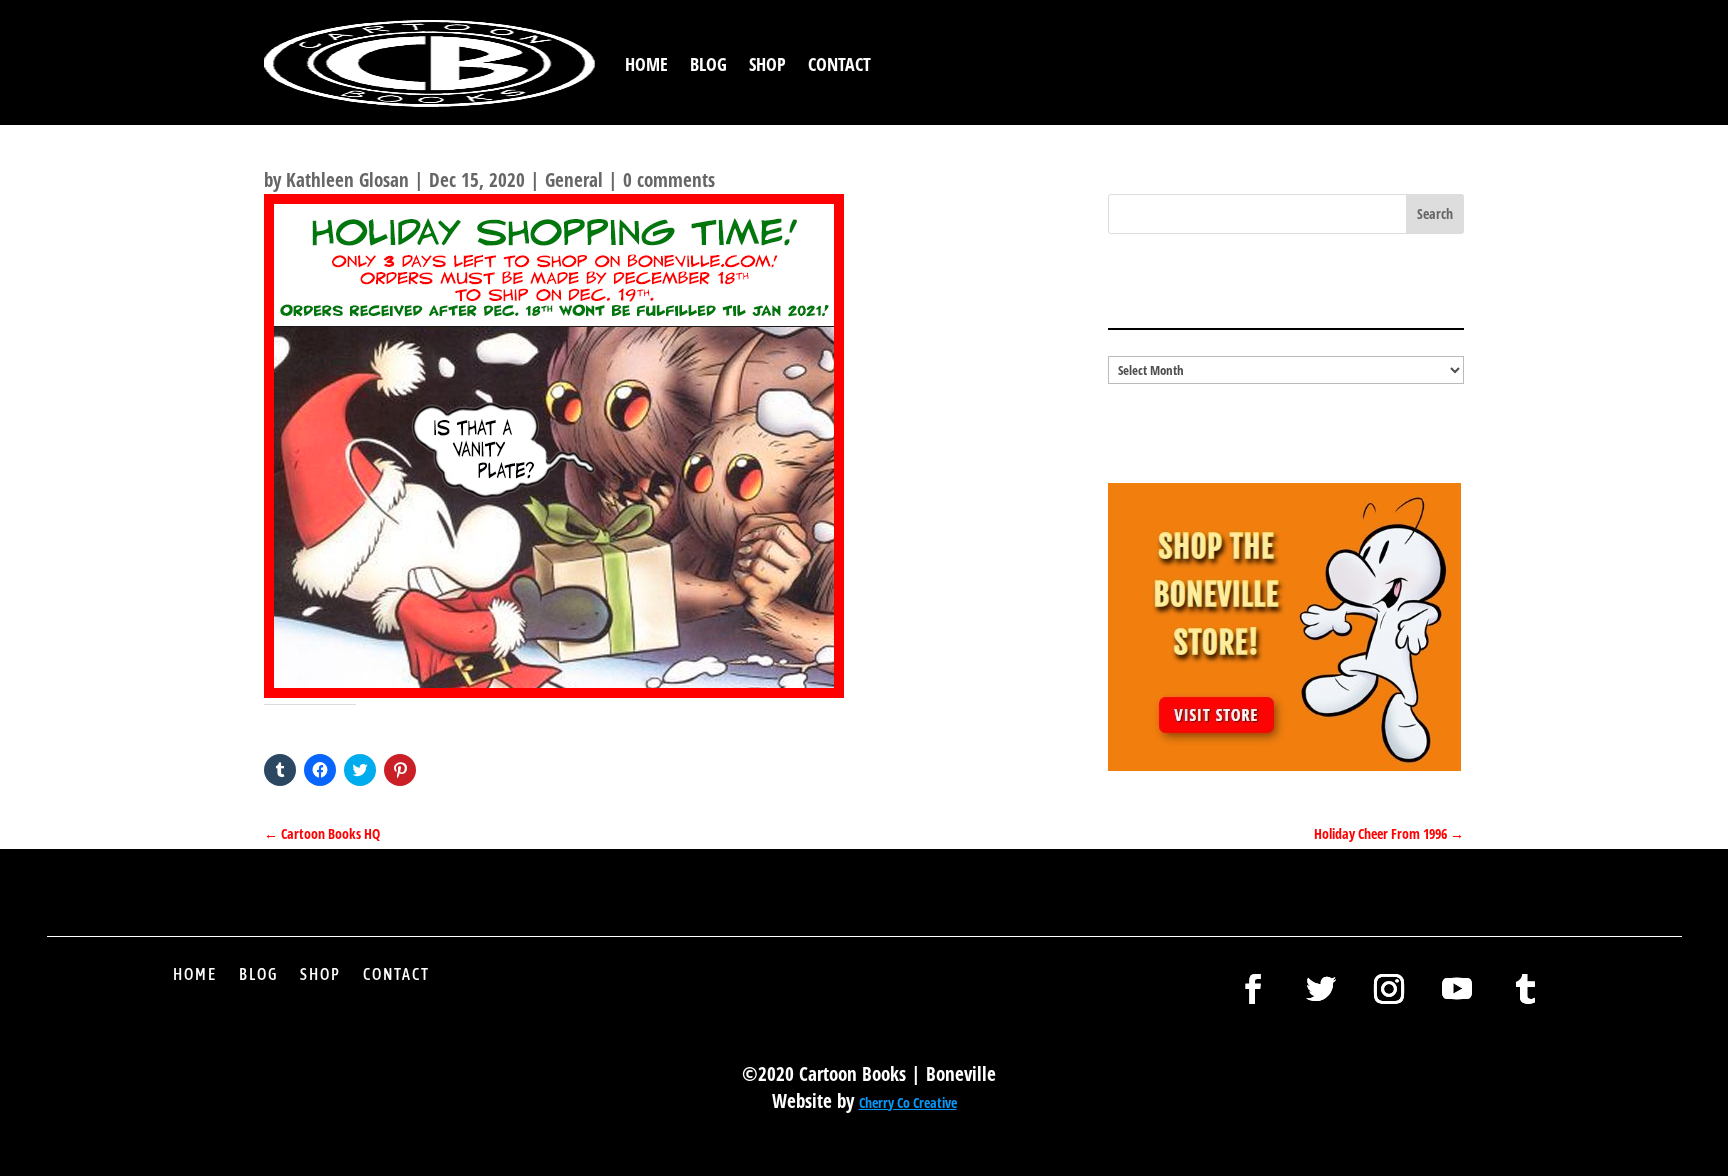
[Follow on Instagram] (1389, 989)
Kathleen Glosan (347, 180)
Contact (839, 64)
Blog (708, 64)
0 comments (669, 180)
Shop (767, 64)
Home (646, 64)
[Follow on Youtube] (1457, 989)
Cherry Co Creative (908, 1102)
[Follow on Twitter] (1321, 989)
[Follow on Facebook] (1253, 989)
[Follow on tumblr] (1525, 989)
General (574, 180)
